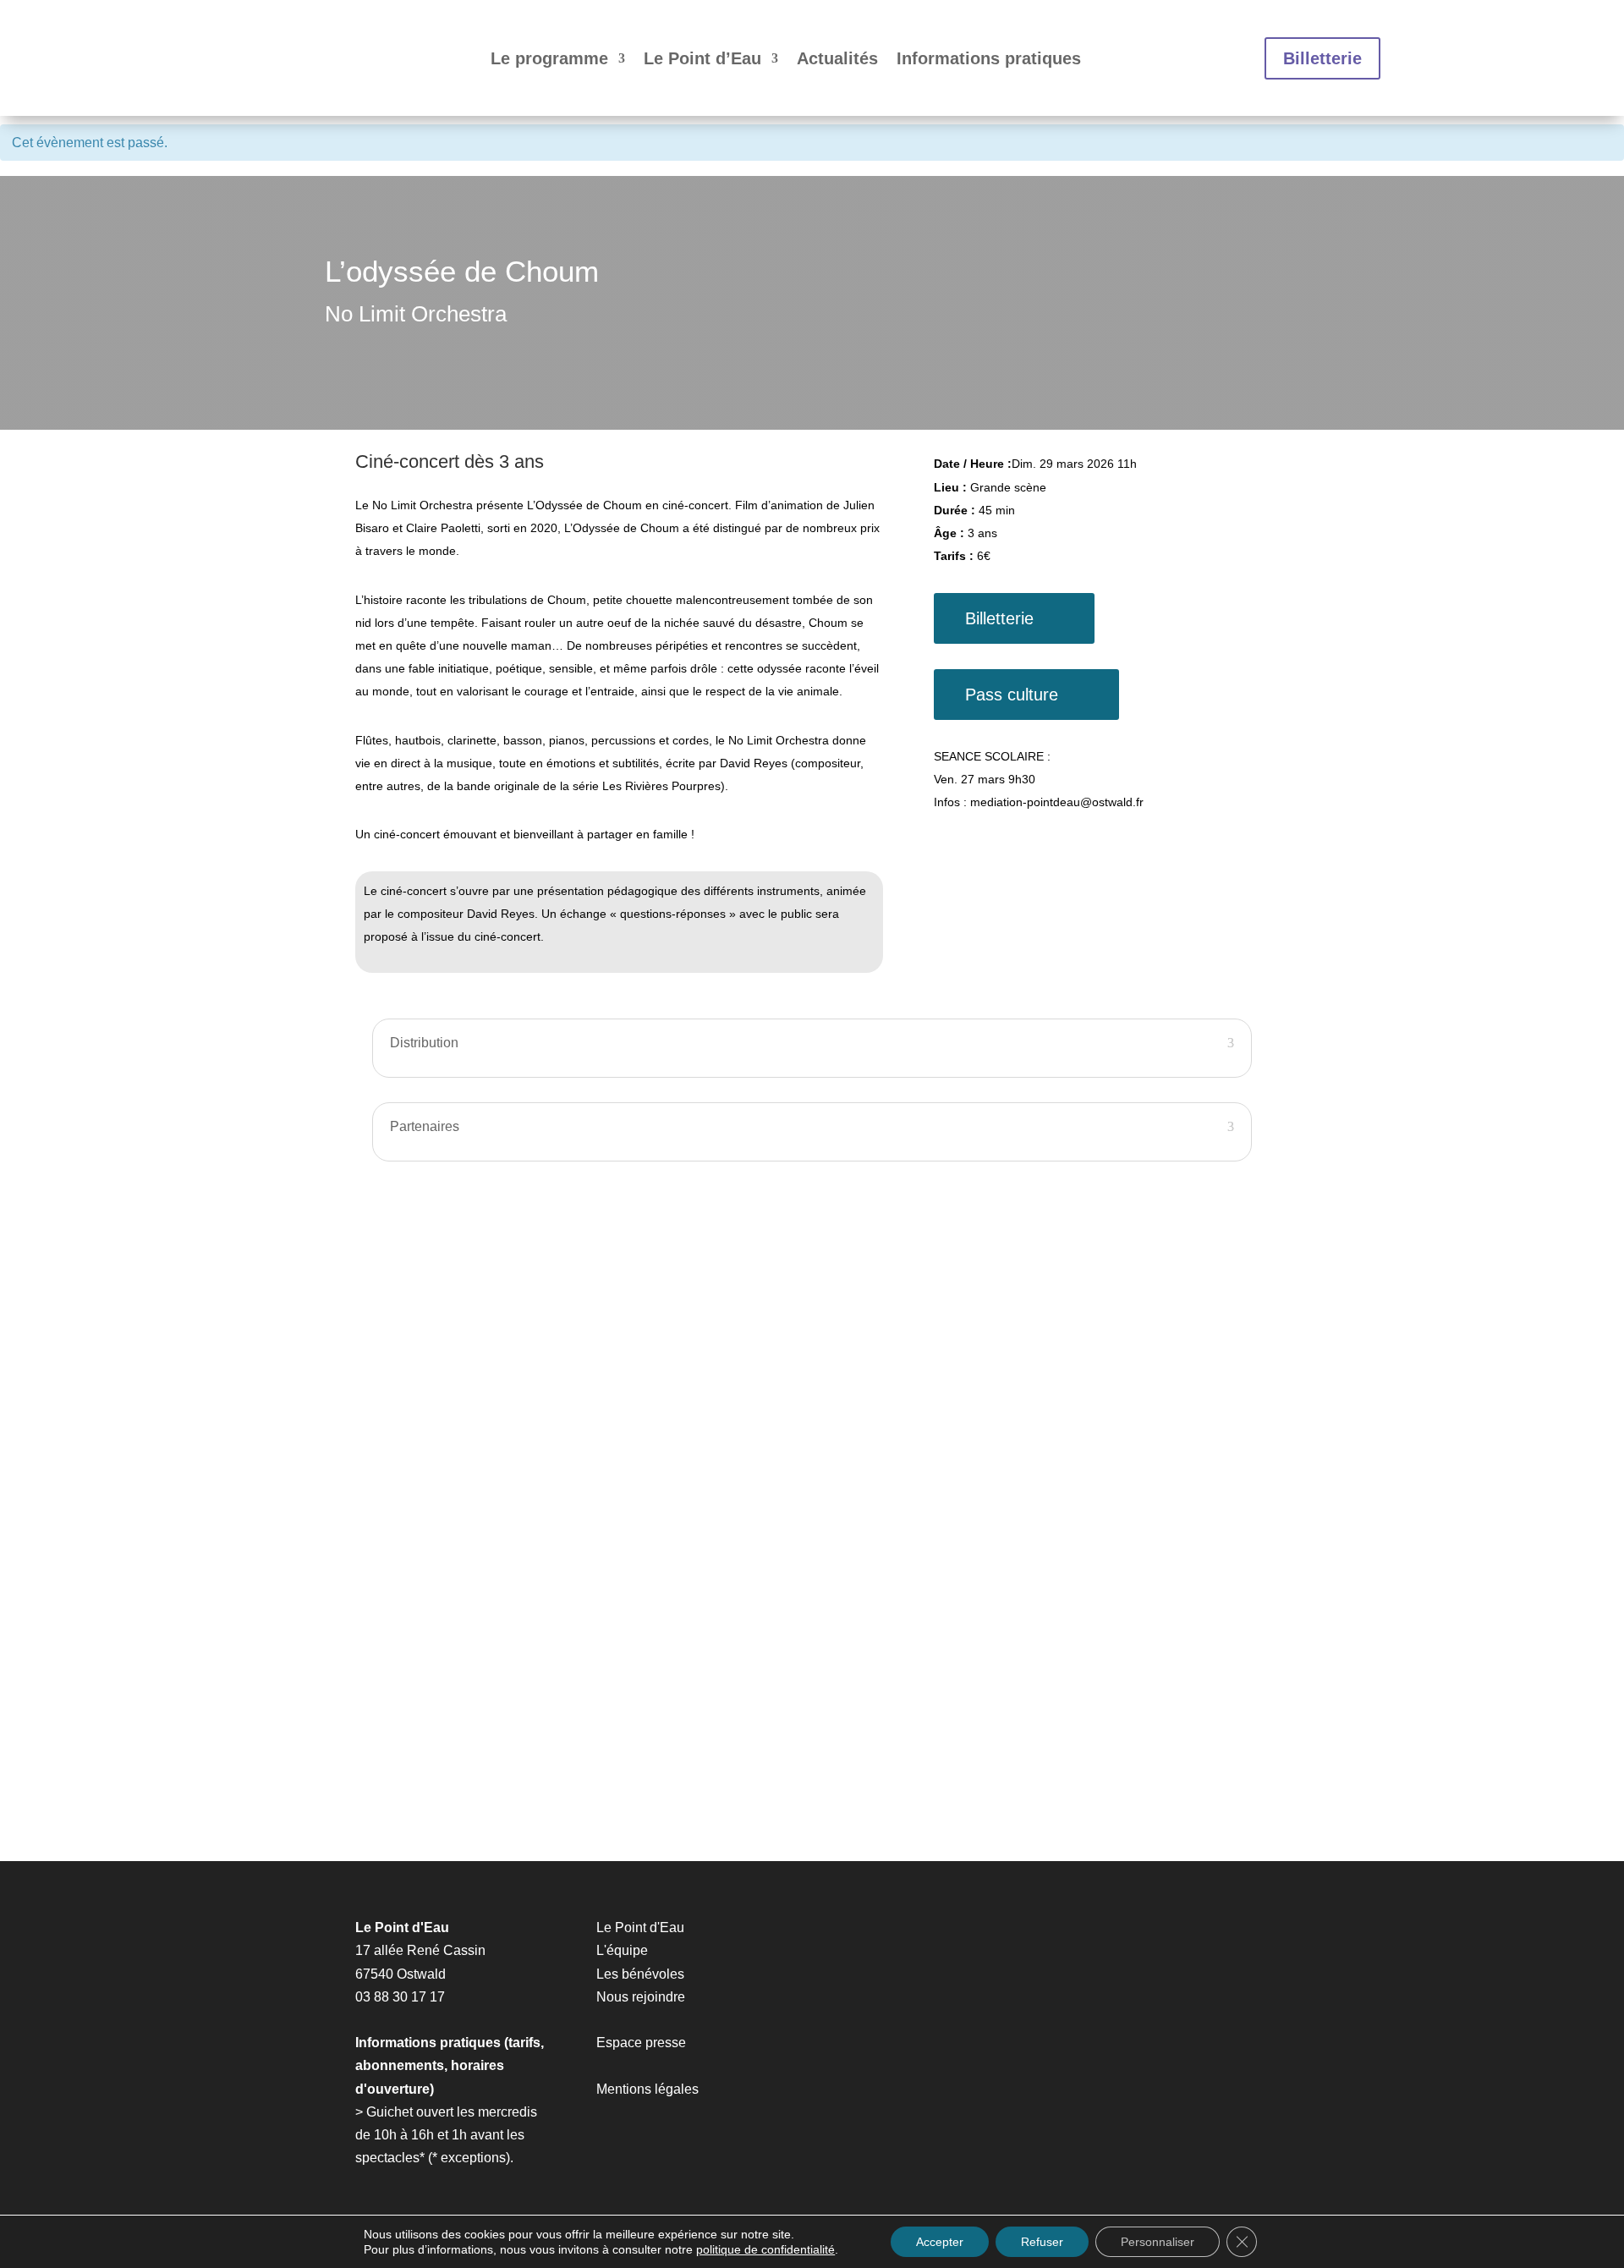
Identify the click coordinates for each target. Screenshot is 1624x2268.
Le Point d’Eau (702, 58)
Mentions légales (647, 2089)
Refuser (1042, 2242)
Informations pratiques (989, 58)
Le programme (549, 58)
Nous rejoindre (641, 1997)
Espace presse (641, 2043)
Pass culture (1012, 695)
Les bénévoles (640, 1974)
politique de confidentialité (765, 2249)
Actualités (837, 58)
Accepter (940, 2242)
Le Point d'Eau (640, 1928)
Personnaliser (1158, 2242)
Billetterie (1322, 58)
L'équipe (622, 1950)
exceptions (473, 2158)
